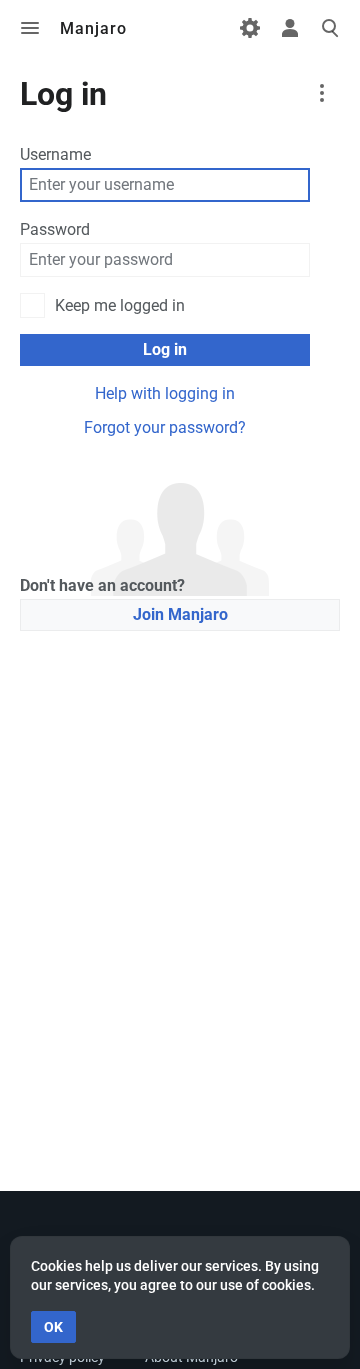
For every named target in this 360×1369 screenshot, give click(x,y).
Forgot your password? (165, 427)
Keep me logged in (120, 305)
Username (55, 154)
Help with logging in (165, 393)
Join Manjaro (180, 614)
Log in (165, 349)
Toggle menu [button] (30, 28)
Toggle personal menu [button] (290, 28)
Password (55, 229)
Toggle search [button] (330, 28)
